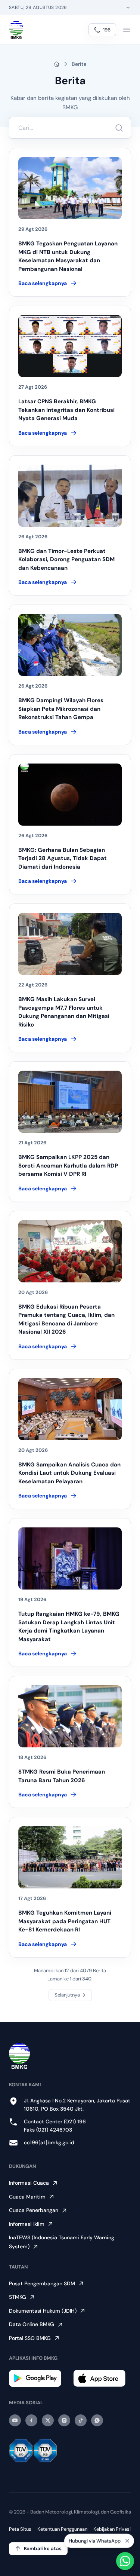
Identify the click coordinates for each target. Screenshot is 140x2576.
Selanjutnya (67, 1995)
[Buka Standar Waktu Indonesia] (128, 7)
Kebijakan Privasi (112, 2529)
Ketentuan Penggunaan (62, 2529)
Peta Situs (20, 2529)
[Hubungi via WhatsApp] (125, 2561)
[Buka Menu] (127, 30)
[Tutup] (127, 2539)
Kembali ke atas (43, 2549)
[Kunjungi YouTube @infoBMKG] (15, 2420)
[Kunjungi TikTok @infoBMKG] (81, 2420)
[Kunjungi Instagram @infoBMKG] (64, 2420)
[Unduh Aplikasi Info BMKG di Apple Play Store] (102, 2378)
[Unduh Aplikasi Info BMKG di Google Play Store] (38, 2378)
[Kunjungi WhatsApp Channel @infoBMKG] (97, 2420)
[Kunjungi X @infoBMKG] (48, 2420)
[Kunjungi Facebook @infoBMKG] (31, 2420)
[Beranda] (16, 30)
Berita (79, 64)
